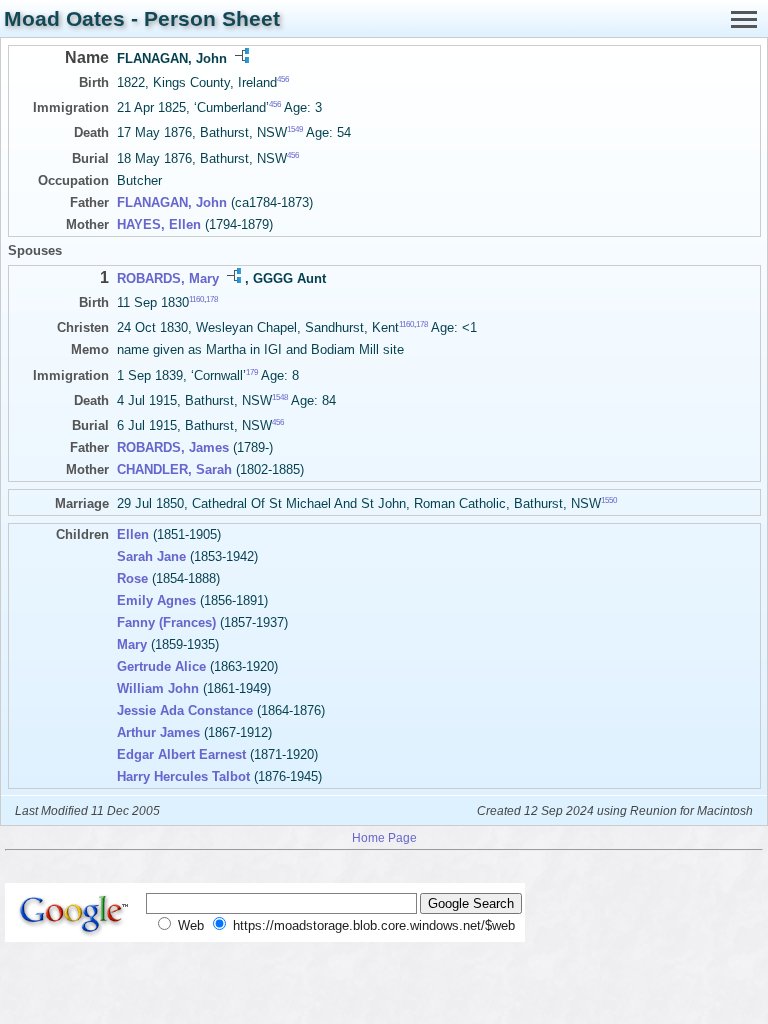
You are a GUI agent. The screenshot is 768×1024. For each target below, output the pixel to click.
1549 (295, 129)
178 (212, 299)
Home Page (384, 837)
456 (283, 79)
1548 (280, 397)
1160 (196, 299)
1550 (609, 500)
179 (252, 371)
